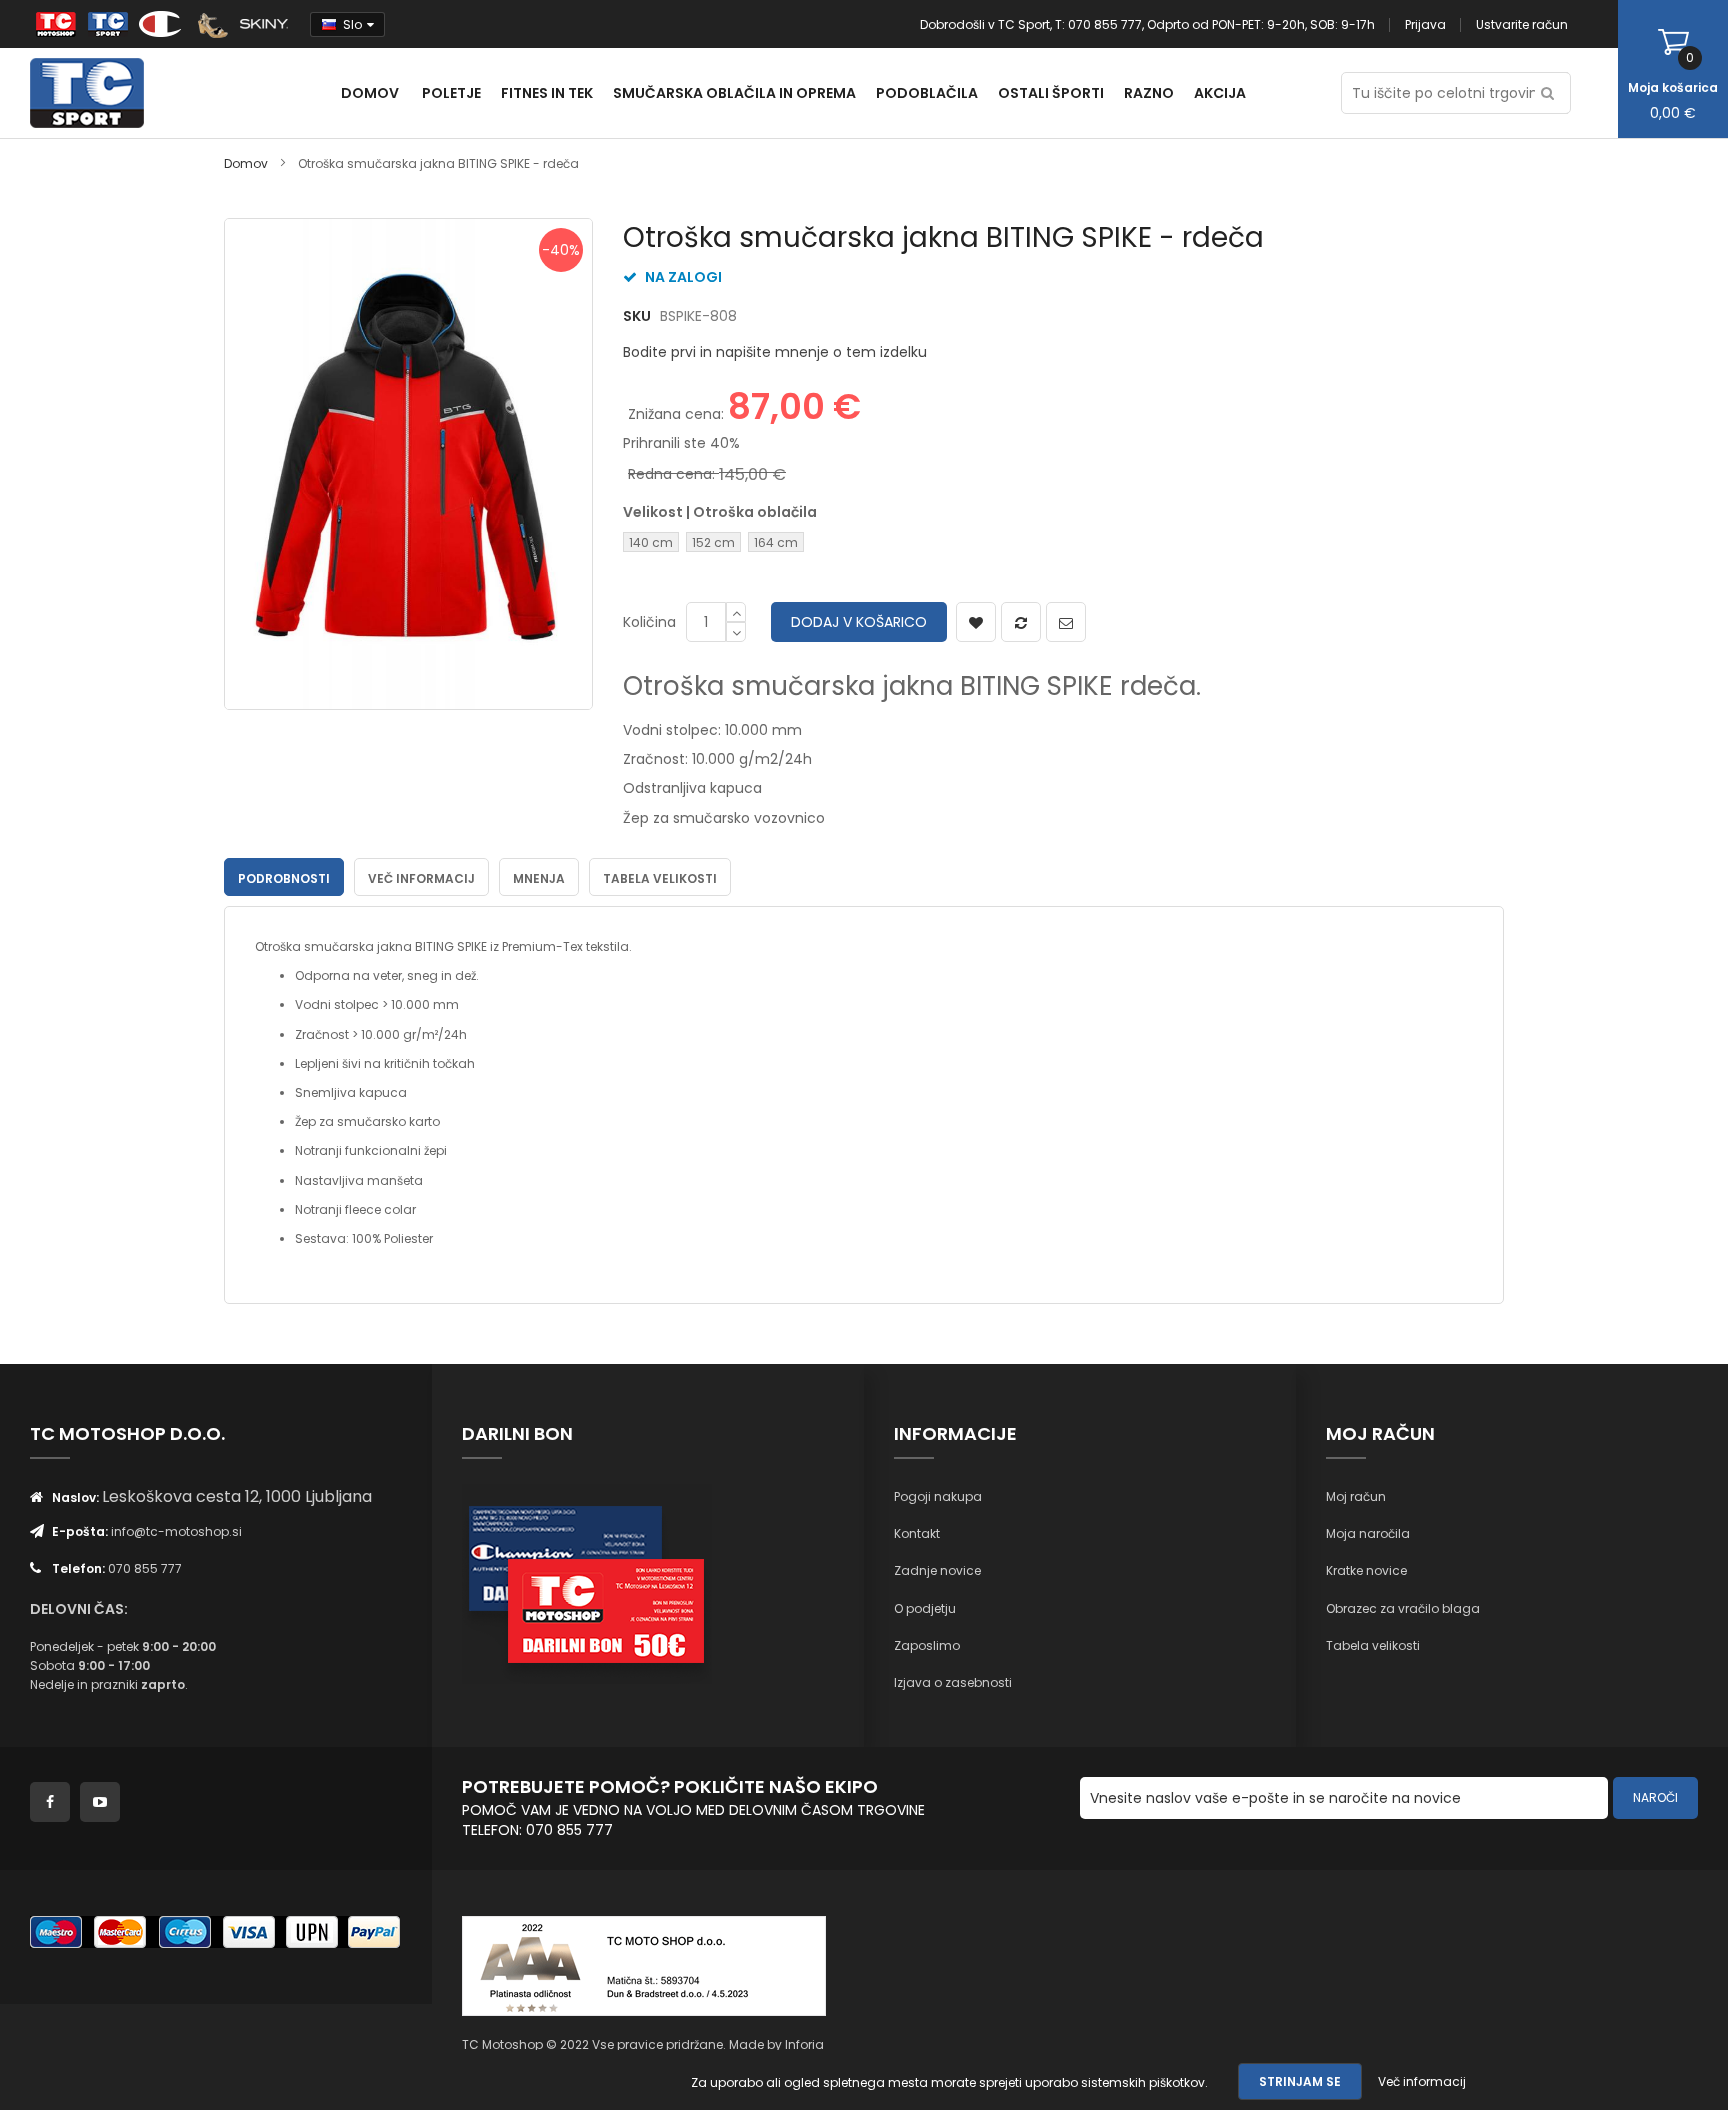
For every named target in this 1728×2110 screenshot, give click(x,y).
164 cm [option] (776, 542)
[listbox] (780, 544)
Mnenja (539, 878)
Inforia (804, 2044)
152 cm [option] (713, 542)
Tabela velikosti (1373, 1645)
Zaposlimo (927, 1645)
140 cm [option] (651, 542)
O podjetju (925, 1608)
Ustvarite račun (1522, 24)
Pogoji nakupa (938, 1496)
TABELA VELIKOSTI (660, 878)
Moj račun (1356, 1496)
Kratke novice (1366, 1570)
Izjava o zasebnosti (953, 1682)
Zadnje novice (937, 1570)
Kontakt (917, 1533)
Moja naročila (1368, 1533)
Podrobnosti (284, 878)
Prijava (1425, 24)
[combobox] (1456, 93)
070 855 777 (145, 1568)
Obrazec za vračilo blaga (1403, 1608)
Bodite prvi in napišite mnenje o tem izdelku (775, 352)
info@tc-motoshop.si (176, 1531)
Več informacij (421, 878)
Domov (246, 163)
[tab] (284, 877)
